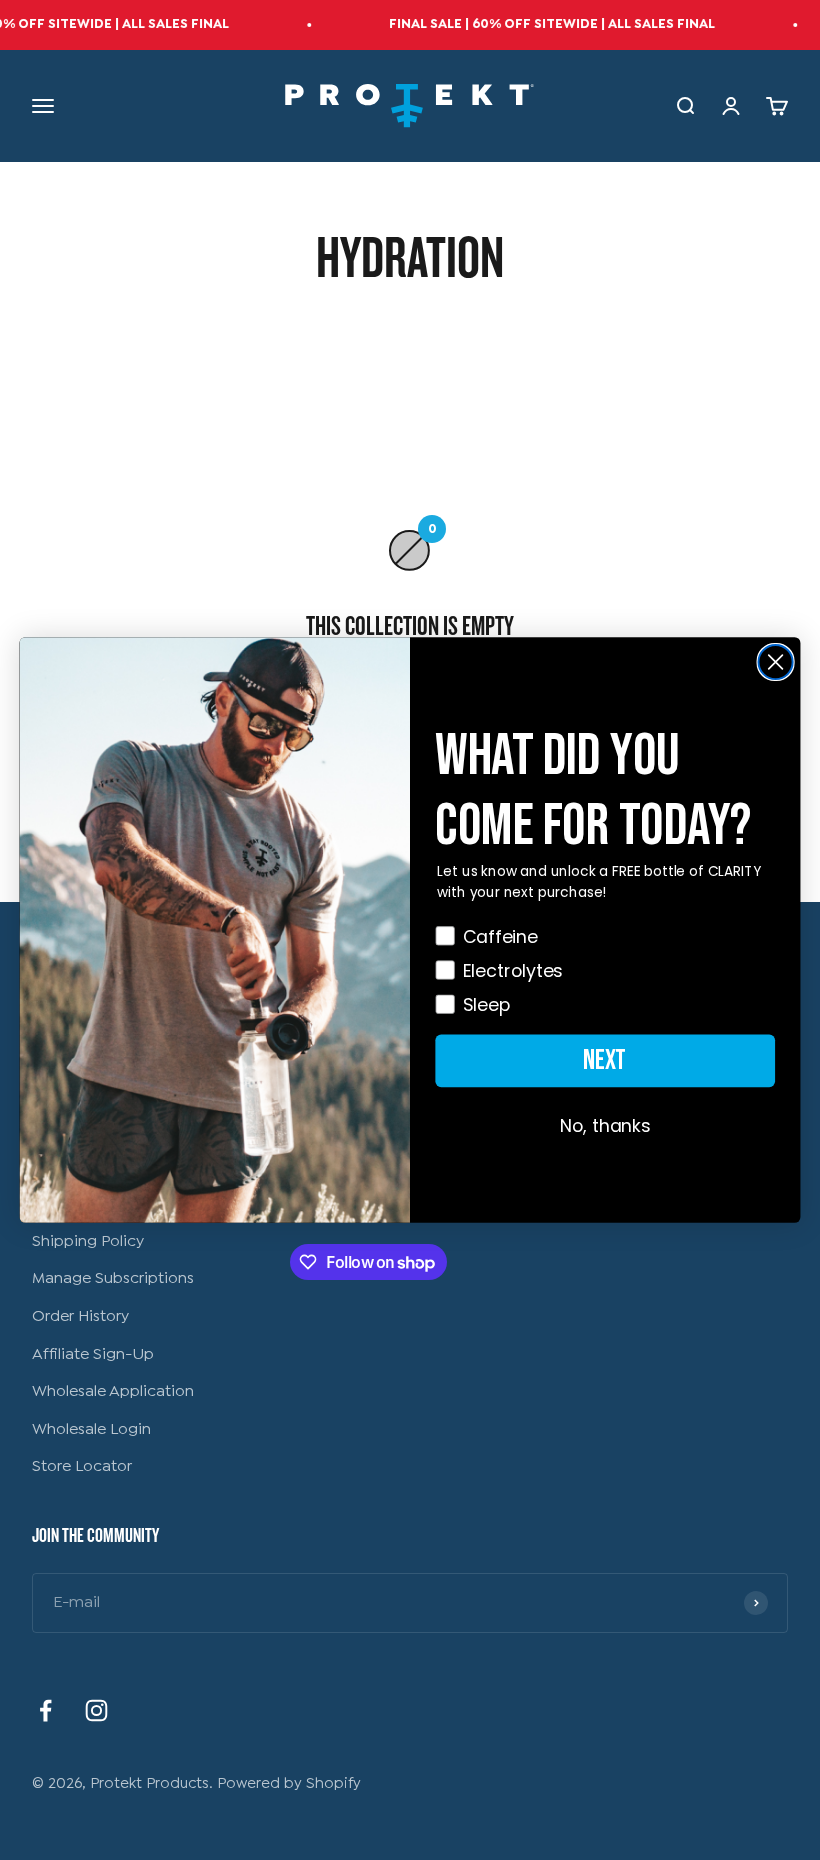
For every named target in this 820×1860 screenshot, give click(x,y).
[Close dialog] (776, 662)
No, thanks (605, 1126)
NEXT (605, 1060)
